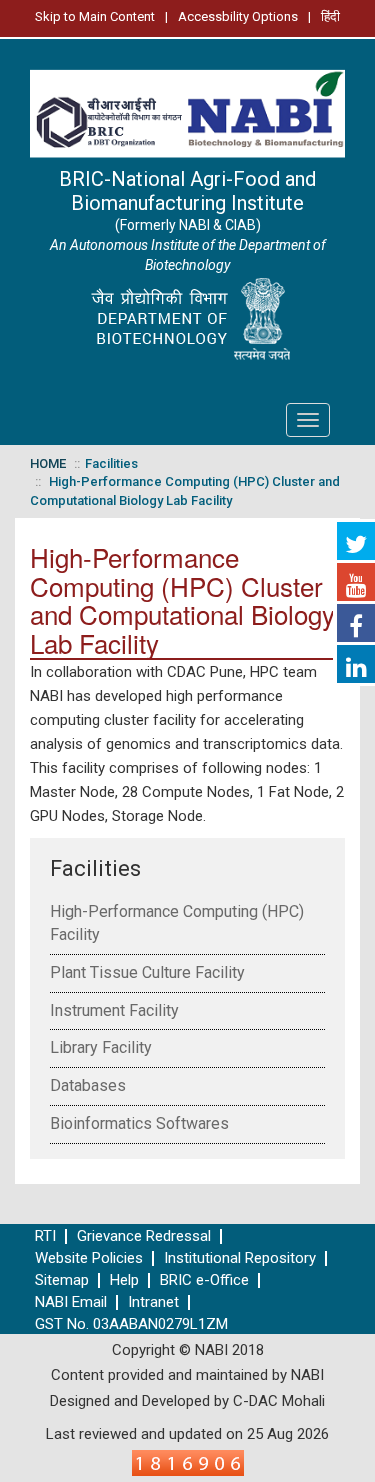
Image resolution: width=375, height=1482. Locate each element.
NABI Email (71, 1302)
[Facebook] (356, 623)
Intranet (153, 1302)
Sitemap (62, 1280)
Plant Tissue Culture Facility (147, 972)
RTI (45, 1236)
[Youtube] (356, 582)
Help (124, 1280)
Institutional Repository (240, 1258)
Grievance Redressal (144, 1236)
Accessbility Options (238, 16)
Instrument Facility (114, 1010)
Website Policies (89, 1258)
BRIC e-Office (204, 1280)
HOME (48, 463)
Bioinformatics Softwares (139, 1123)
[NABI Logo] (187, 108)
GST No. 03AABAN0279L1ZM (131, 1324)
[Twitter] (356, 541)
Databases (88, 1085)
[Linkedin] (356, 664)
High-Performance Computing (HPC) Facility (177, 923)
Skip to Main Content (95, 16)
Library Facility (101, 1047)
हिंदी (330, 16)
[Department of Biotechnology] (187, 320)
